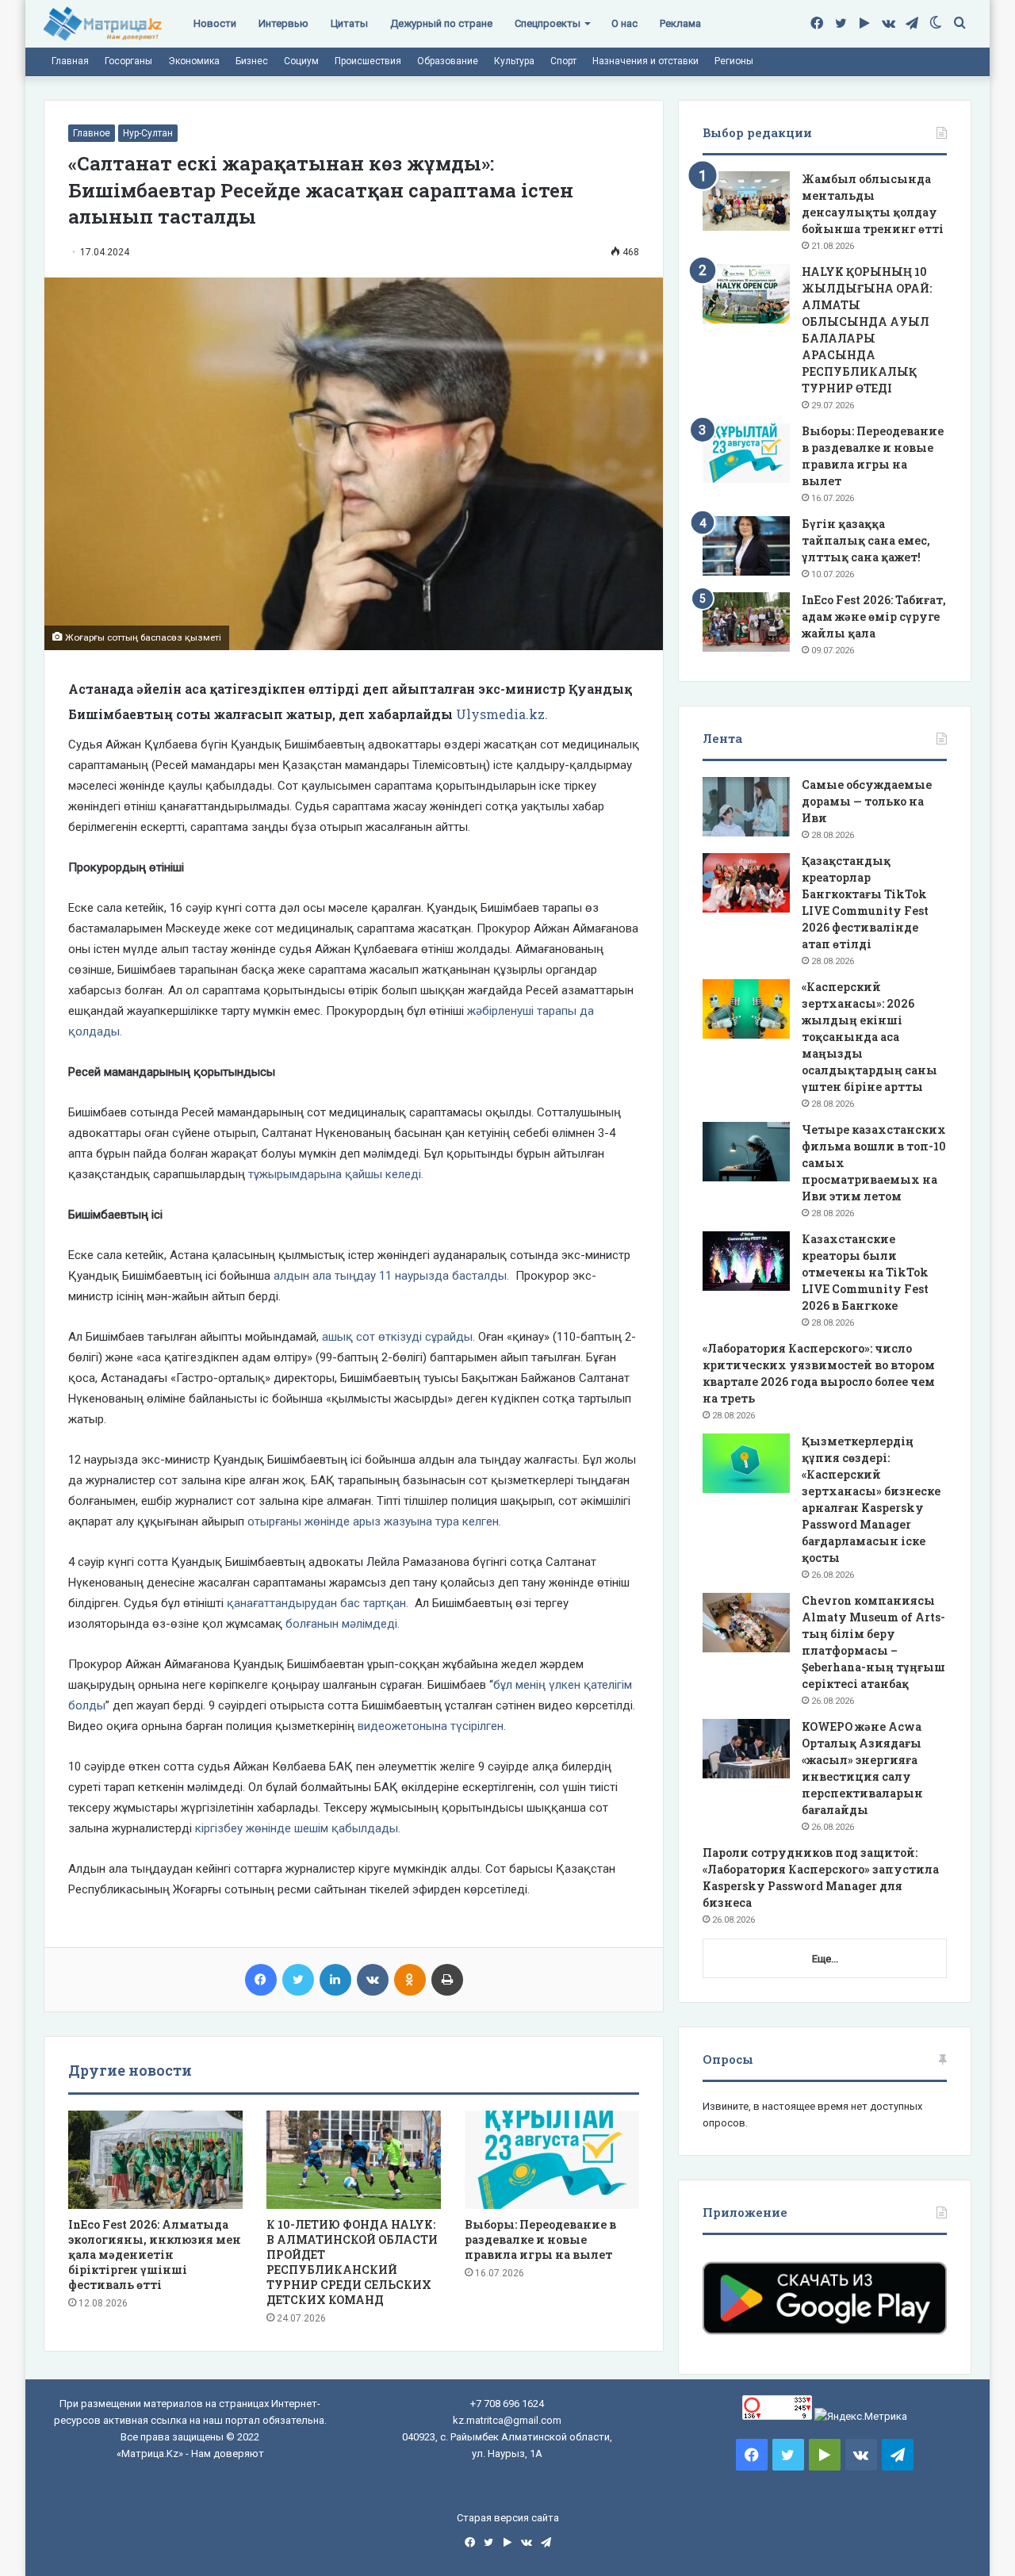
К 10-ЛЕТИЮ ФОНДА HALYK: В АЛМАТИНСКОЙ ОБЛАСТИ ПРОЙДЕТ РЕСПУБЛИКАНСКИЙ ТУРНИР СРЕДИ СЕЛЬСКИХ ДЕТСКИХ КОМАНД (352, 2262)
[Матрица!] (103, 24)
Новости (215, 23)
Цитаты (349, 23)
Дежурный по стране (441, 23)
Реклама (680, 23)
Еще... (825, 1959)
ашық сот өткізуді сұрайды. (398, 1337)
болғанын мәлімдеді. (343, 1624)
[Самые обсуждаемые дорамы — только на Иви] (746, 807)
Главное (92, 133)
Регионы (734, 61)
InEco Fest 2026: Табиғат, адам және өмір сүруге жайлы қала (874, 616)
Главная (70, 61)
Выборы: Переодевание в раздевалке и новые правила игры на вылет (540, 2239)
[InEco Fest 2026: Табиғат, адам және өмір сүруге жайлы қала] (746, 622)
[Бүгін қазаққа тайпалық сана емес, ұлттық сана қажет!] (746, 546)
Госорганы (128, 61)
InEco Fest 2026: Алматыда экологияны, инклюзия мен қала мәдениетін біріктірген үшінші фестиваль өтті (155, 2254)
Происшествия (368, 61)
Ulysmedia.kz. (502, 714)
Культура (514, 61)
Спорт (563, 61)
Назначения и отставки (645, 61)
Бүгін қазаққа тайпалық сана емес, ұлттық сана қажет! (866, 540)
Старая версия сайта (508, 2518)
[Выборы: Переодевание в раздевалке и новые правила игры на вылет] (552, 2160)
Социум (301, 61)
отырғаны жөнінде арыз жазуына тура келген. (374, 1521)
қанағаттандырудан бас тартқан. (319, 1603)
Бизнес (252, 61)
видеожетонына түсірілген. (432, 1726)
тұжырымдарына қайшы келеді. (334, 1174)
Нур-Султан (148, 133)
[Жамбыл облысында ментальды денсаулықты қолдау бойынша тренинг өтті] (746, 201)
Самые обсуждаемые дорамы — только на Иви (867, 801)
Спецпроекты (548, 23)
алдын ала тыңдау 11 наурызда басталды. (393, 1276)
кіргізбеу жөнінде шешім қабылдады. (298, 1828)
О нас (624, 23)
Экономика (194, 61)
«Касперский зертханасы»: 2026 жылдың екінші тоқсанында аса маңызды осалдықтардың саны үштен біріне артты (869, 1037)
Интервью (283, 23)
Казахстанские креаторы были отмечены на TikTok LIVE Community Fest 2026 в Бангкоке (865, 1272)
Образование (448, 61)
